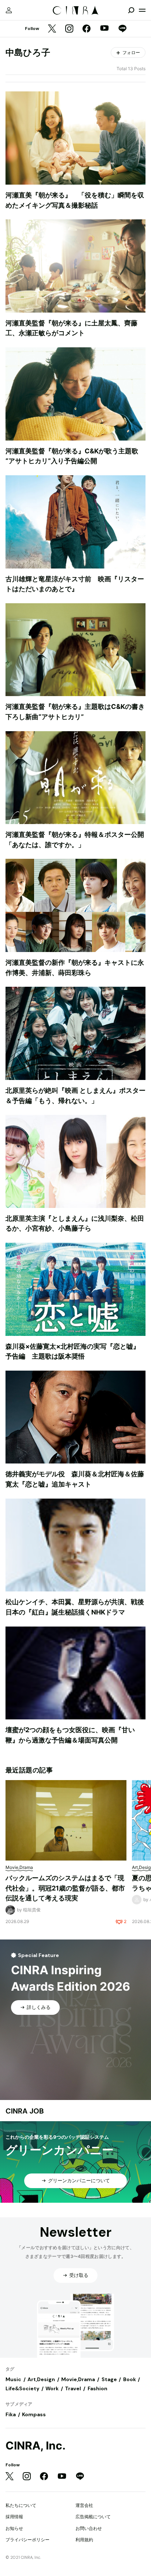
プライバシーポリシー (27, 2540)
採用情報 (14, 2517)
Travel (73, 2388)
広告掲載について (93, 2517)
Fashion (97, 2388)
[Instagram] (69, 29)
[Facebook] (86, 29)
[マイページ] (9, 10)
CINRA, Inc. (36, 2446)
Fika (11, 2414)
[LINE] (122, 29)
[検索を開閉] (131, 10)
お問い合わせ (89, 2528)
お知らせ (14, 2528)
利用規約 (84, 2540)
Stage (109, 2379)
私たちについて (21, 2505)
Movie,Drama (78, 2379)
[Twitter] (52, 29)
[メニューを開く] (142, 10)
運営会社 (84, 2505)
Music (13, 2379)
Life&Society (22, 2388)
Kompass (34, 2414)
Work (52, 2388)
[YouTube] (104, 29)
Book (130, 2379)
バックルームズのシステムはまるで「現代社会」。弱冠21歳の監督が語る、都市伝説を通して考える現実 (65, 1888)
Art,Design (41, 2379)
